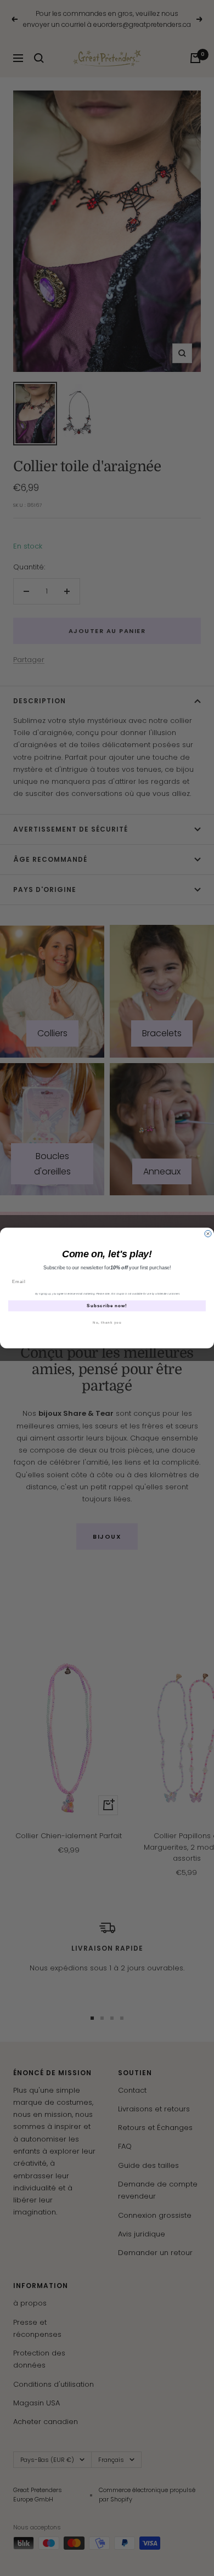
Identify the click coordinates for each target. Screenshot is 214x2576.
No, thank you (107, 1322)
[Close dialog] (208, 1234)
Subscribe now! (107, 1306)
